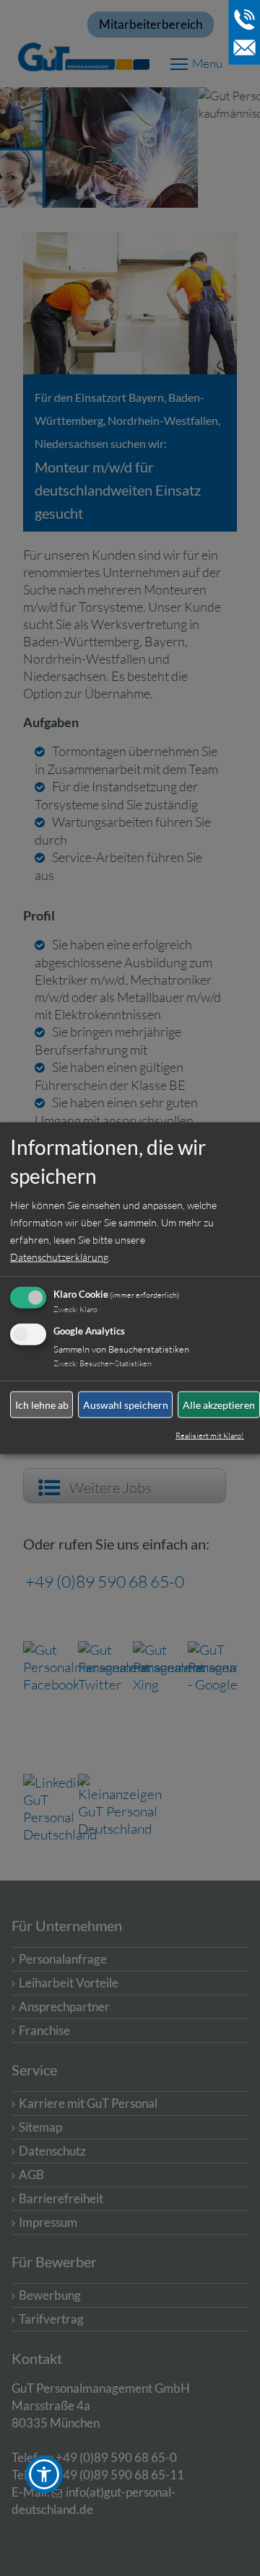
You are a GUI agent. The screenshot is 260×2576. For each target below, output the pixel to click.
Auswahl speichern (126, 1404)
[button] (44, 2474)
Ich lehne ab (42, 1404)
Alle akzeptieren (219, 1404)
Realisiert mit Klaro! (210, 1436)
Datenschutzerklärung (59, 1257)
